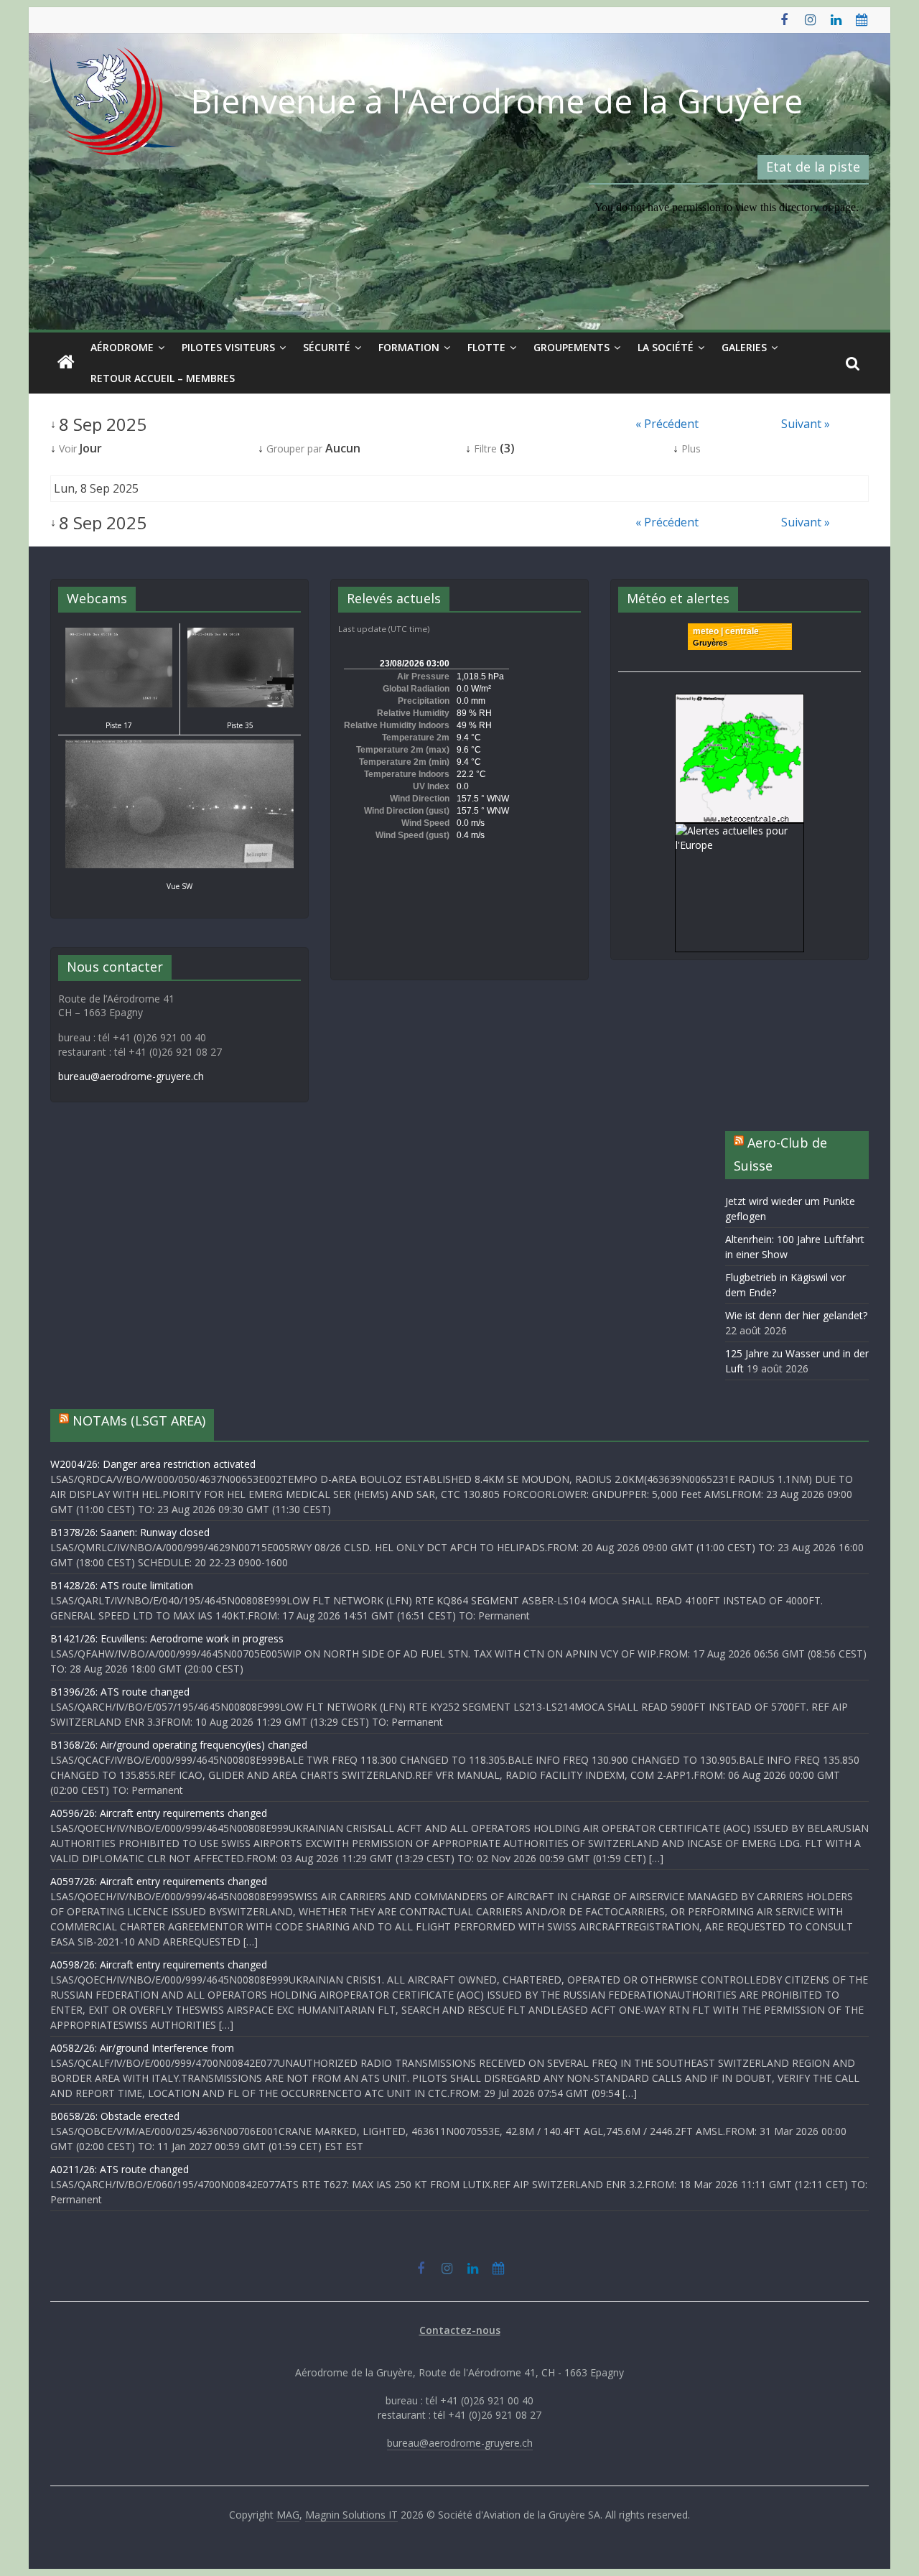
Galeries (744, 347)
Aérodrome (122, 347)
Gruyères (710, 643)
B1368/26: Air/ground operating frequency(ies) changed (179, 1745)
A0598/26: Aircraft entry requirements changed (159, 1964)
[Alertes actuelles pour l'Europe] (740, 831)
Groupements (572, 347)
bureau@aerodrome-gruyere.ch (131, 1076)
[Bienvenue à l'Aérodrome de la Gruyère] (66, 363)
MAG (288, 2515)
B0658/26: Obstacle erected (115, 2116)
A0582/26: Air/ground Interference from (142, 2048)
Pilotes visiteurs (228, 347)
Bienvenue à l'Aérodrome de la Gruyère (497, 101)
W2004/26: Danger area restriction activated (153, 1464)
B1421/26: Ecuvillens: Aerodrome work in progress (167, 1638)
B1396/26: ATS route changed (120, 1692)
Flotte (486, 347)
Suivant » (806, 424)
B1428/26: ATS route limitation (122, 1585)
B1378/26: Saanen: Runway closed (130, 1532)
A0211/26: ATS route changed (120, 2169)
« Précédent (667, 424)
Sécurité (327, 347)
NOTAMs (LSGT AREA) (139, 1420)
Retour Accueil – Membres (163, 378)
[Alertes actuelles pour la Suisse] (740, 701)
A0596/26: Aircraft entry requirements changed (159, 1813)
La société (666, 347)
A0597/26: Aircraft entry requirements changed (159, 1881)
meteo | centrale (726, 631)
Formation (409, 347)
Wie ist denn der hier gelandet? (796, 1315)
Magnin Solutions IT (351, 2515)
